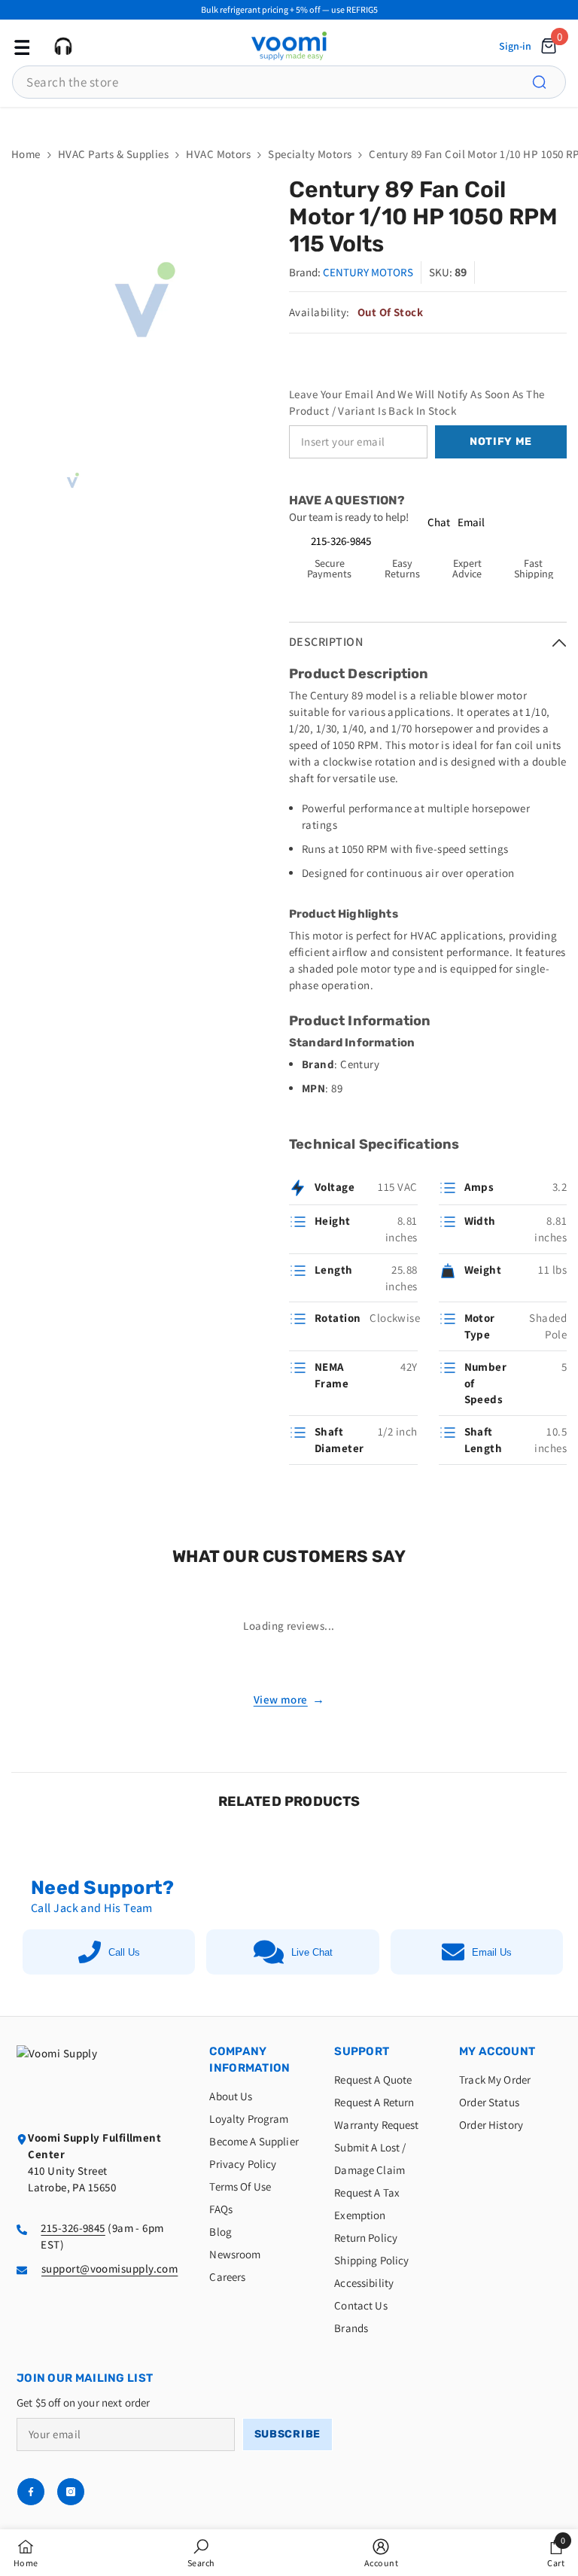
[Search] (548, 82)
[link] (201, 2553)
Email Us (492, 1952)
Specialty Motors (310, 154)
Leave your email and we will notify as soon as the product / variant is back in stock (417, 402)
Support (362, 2051)
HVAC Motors (218, 154)
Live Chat (312, 1952)
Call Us (124, 1952)
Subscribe (287, 2434)
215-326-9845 (341, 541)
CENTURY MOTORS (368, 272)
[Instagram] (71, 2492)
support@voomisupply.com (110, 2268)
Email (471, 522)
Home (26, 154)
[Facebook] (31, 2492)
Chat (439, 522)
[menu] (20, 46)
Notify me (501, 442)
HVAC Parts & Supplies (113, 154)
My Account (497, 2051)
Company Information (249, 2060)
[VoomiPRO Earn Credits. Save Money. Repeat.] (289, 119)
